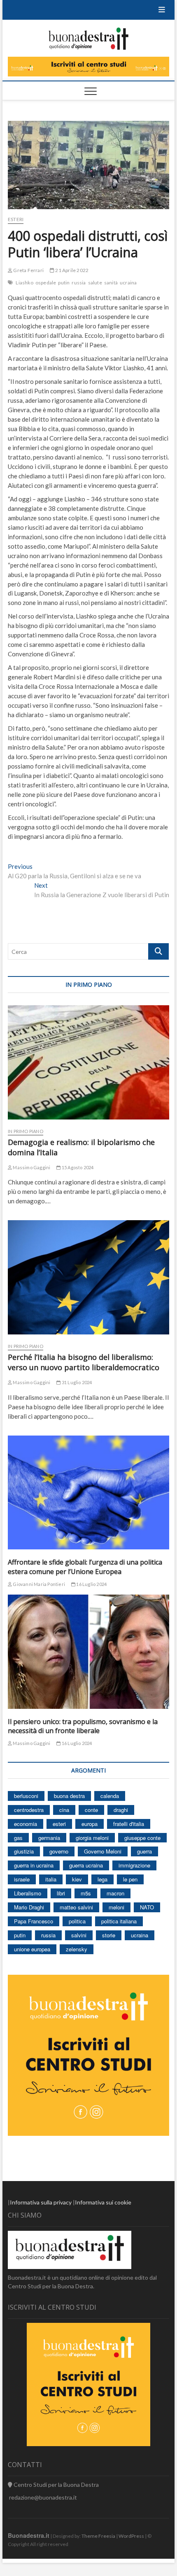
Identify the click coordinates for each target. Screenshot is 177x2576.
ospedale (46, 283)
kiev (77, 1879)
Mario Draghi (29, 1907)
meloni (116, 1907)
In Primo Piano (26, 1131)
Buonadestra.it (29, 2535)
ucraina (128, 283)
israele (22, 1879)
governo (59, 1851)
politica (77, 1921)
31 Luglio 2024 (76, 1382)
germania (49, 1838)
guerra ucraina (86, 1865)
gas (18, 1838)
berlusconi (26, 1796)
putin (64, 283)
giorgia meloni (92, 1838)
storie (109, 1935)
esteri (59, 1824)
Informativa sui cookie (103, 2202)
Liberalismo (28, 1893)
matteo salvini (76, 1907)
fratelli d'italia (129, 1824)
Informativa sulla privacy (41, 2202)
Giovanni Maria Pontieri (38, 1584)
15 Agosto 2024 (77, 1167)
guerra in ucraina (34, 1865)
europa (90, 1824)
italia (51, 1879)
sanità (111, 283)
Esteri (16, 219)
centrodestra (29, 1810)
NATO (147, 1907)
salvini (79, 1935)
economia (26, 1824)
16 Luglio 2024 (91, 1584)
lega (102, 1879)
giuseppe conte (142, 1838)
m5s (86, 1893)
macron (115, 1893)
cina (64, 1810)
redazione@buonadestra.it (43, 2497)
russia (79, 283)
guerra (144, 1851)
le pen (130, 1879)
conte (91, 1810)
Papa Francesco (34, 1921)
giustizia (24, 1851)
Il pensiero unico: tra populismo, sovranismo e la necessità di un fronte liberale (83, 1726)
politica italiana (119, 1921)
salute (95, 283)
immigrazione (134, 1865)
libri (61, 1893)
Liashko (24, 283)
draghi (121, 1810)
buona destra (69, 1796)
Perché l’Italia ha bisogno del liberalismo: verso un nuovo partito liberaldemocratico (84, 1362)
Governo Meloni (103, 1851)
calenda (110, 1796)
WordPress (131, 2536)
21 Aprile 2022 (71, 270)
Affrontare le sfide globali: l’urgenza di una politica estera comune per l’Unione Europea (85, 1567)
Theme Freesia (98, 2536)
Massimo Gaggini (31, 1167)
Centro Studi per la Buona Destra (56, 2485)
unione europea (32, 1949)
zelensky (77, 1949)
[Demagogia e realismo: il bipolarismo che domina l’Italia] (88, 1062)
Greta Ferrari (28, 270)
